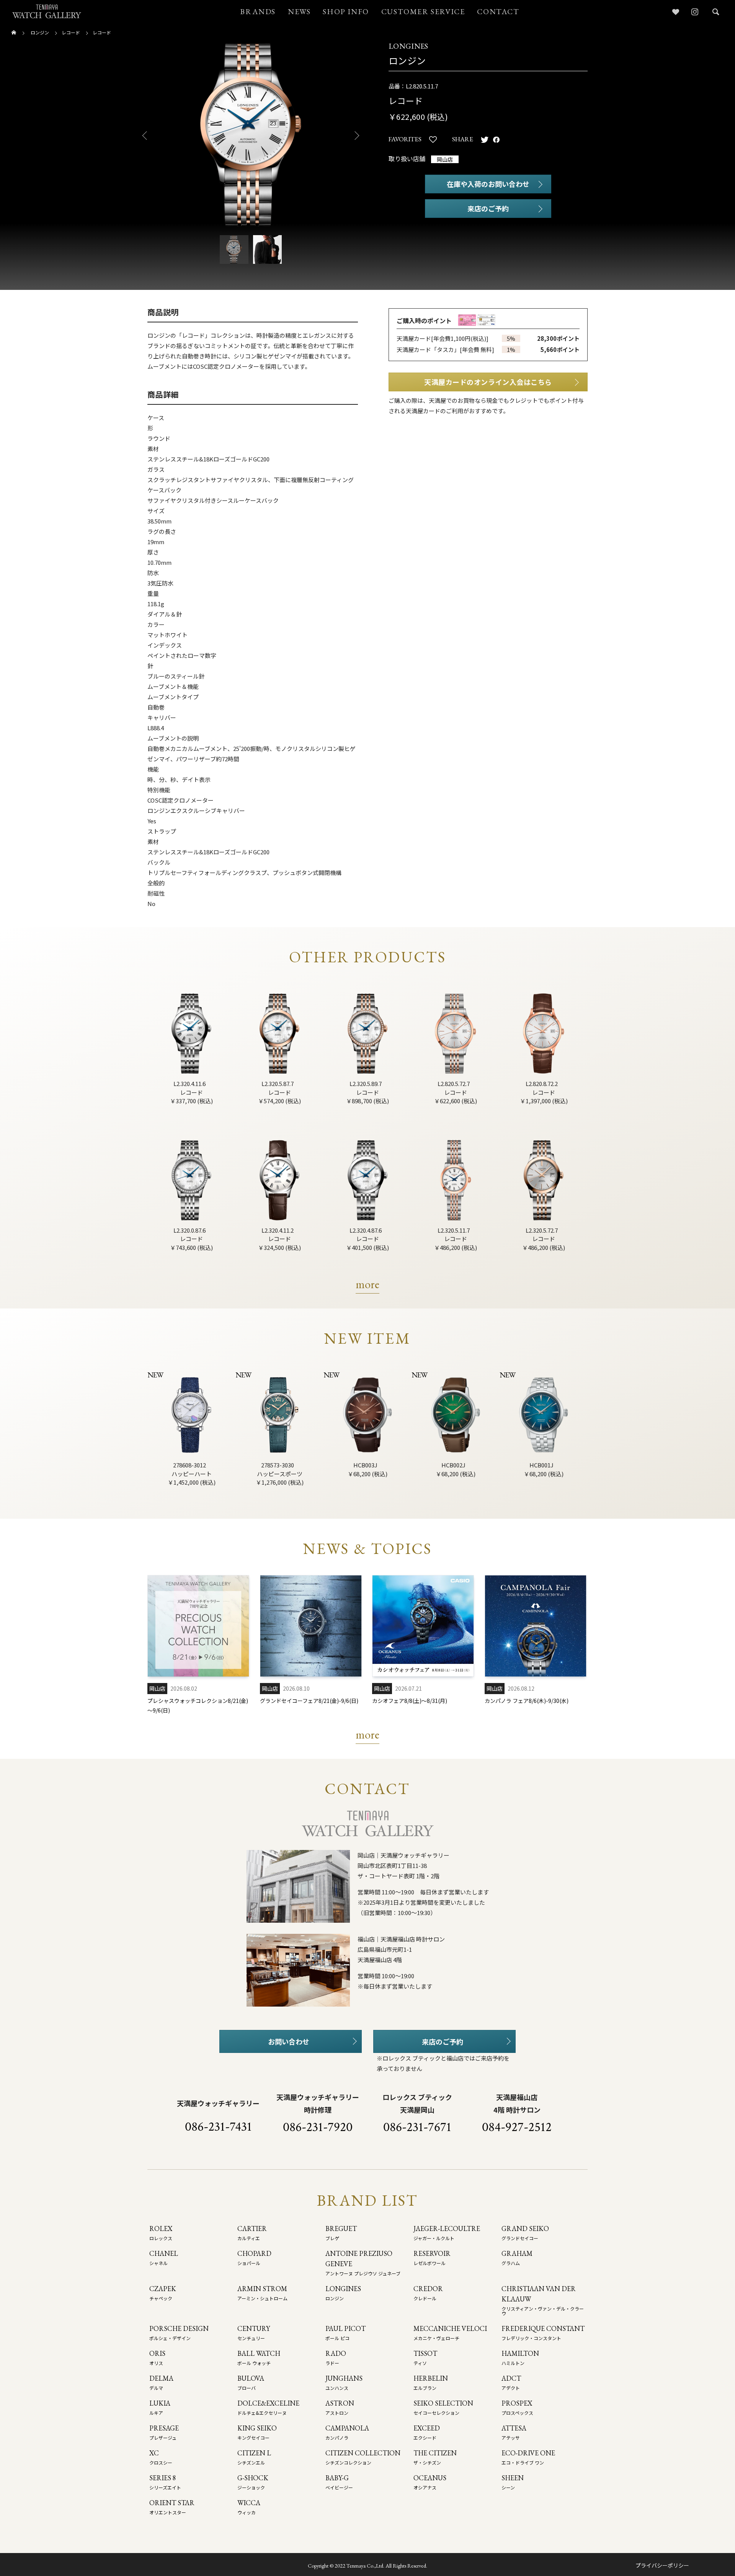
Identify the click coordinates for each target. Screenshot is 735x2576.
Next (360, 136)
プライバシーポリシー (662, 2565)
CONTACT (498, 11)
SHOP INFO (346, 11)
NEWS (299, 11)
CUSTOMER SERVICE (423, 11)
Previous (142, 136)
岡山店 (445, 159)
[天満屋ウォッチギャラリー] (47, 11)
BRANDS (258, 11)
